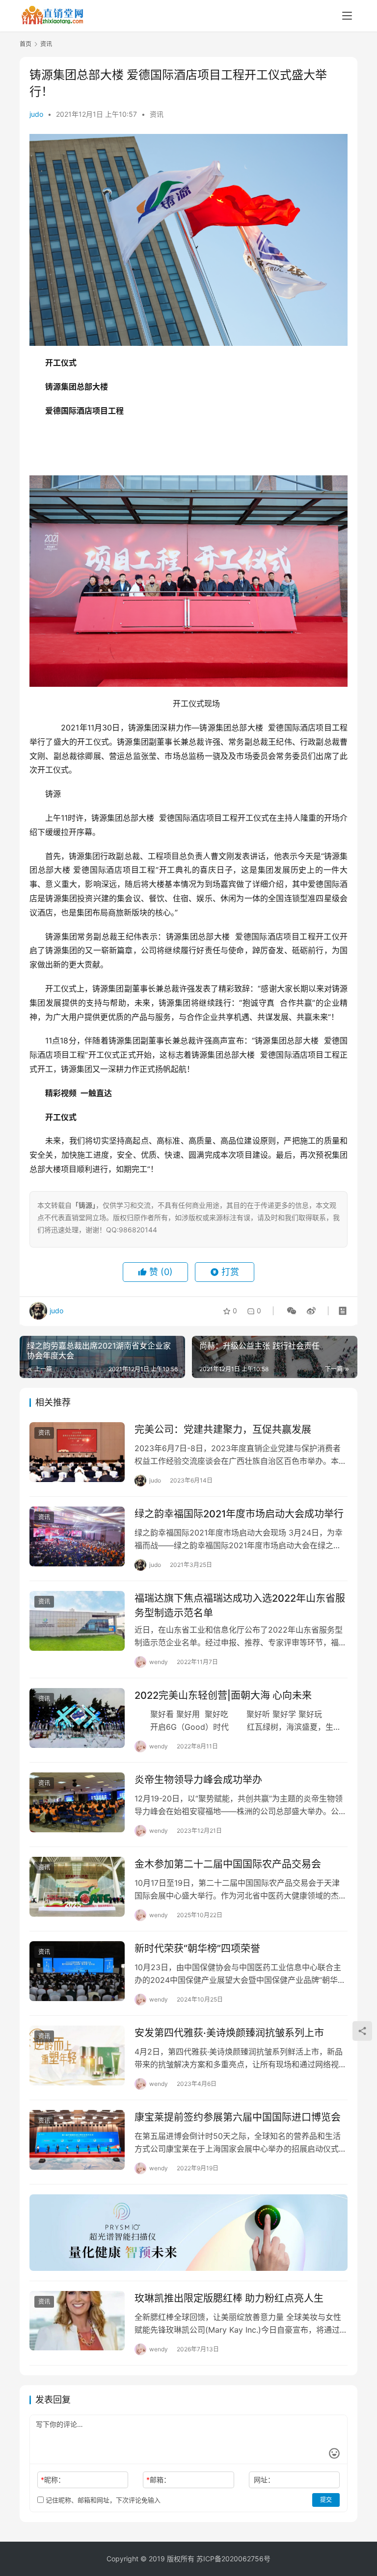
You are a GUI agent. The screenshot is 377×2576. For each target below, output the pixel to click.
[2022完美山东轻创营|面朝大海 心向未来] (77, 1718)
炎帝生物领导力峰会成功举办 (198, 1780)
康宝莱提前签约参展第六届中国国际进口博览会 (238, 2117)
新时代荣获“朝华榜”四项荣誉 (197, 1949)
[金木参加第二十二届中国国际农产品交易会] (77, 1886)
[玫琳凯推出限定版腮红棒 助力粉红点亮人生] (77, 2321)
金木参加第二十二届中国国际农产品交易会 (228, 1864)
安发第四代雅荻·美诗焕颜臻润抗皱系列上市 (229, 2033)
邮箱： (158, 2480)
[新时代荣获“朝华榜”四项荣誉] (77, 1971)
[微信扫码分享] (292, 1311)
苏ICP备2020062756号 (233, 2559)
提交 (326, 2500)
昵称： (53, 2480)
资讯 (157, 114)
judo (36, 114)
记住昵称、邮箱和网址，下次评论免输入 (102, 2500)
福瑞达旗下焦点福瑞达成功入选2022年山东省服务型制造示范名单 (240, 1605)
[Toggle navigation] (347, 16)
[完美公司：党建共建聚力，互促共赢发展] (77, 1452)
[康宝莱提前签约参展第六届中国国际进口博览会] (77, 2140)
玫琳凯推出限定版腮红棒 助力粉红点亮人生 (229, 2298)
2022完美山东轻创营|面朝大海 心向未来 (223, 1695)
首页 (26, 44)
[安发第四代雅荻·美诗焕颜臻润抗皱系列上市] (77, 2055)
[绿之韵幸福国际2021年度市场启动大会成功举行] (77, 1536)
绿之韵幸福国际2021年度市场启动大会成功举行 (239, 1514)
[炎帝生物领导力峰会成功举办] (77, 1802)
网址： (264, 2480)
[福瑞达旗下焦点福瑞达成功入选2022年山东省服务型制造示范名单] (77, 1621)
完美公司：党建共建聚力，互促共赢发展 (223, 1430)
